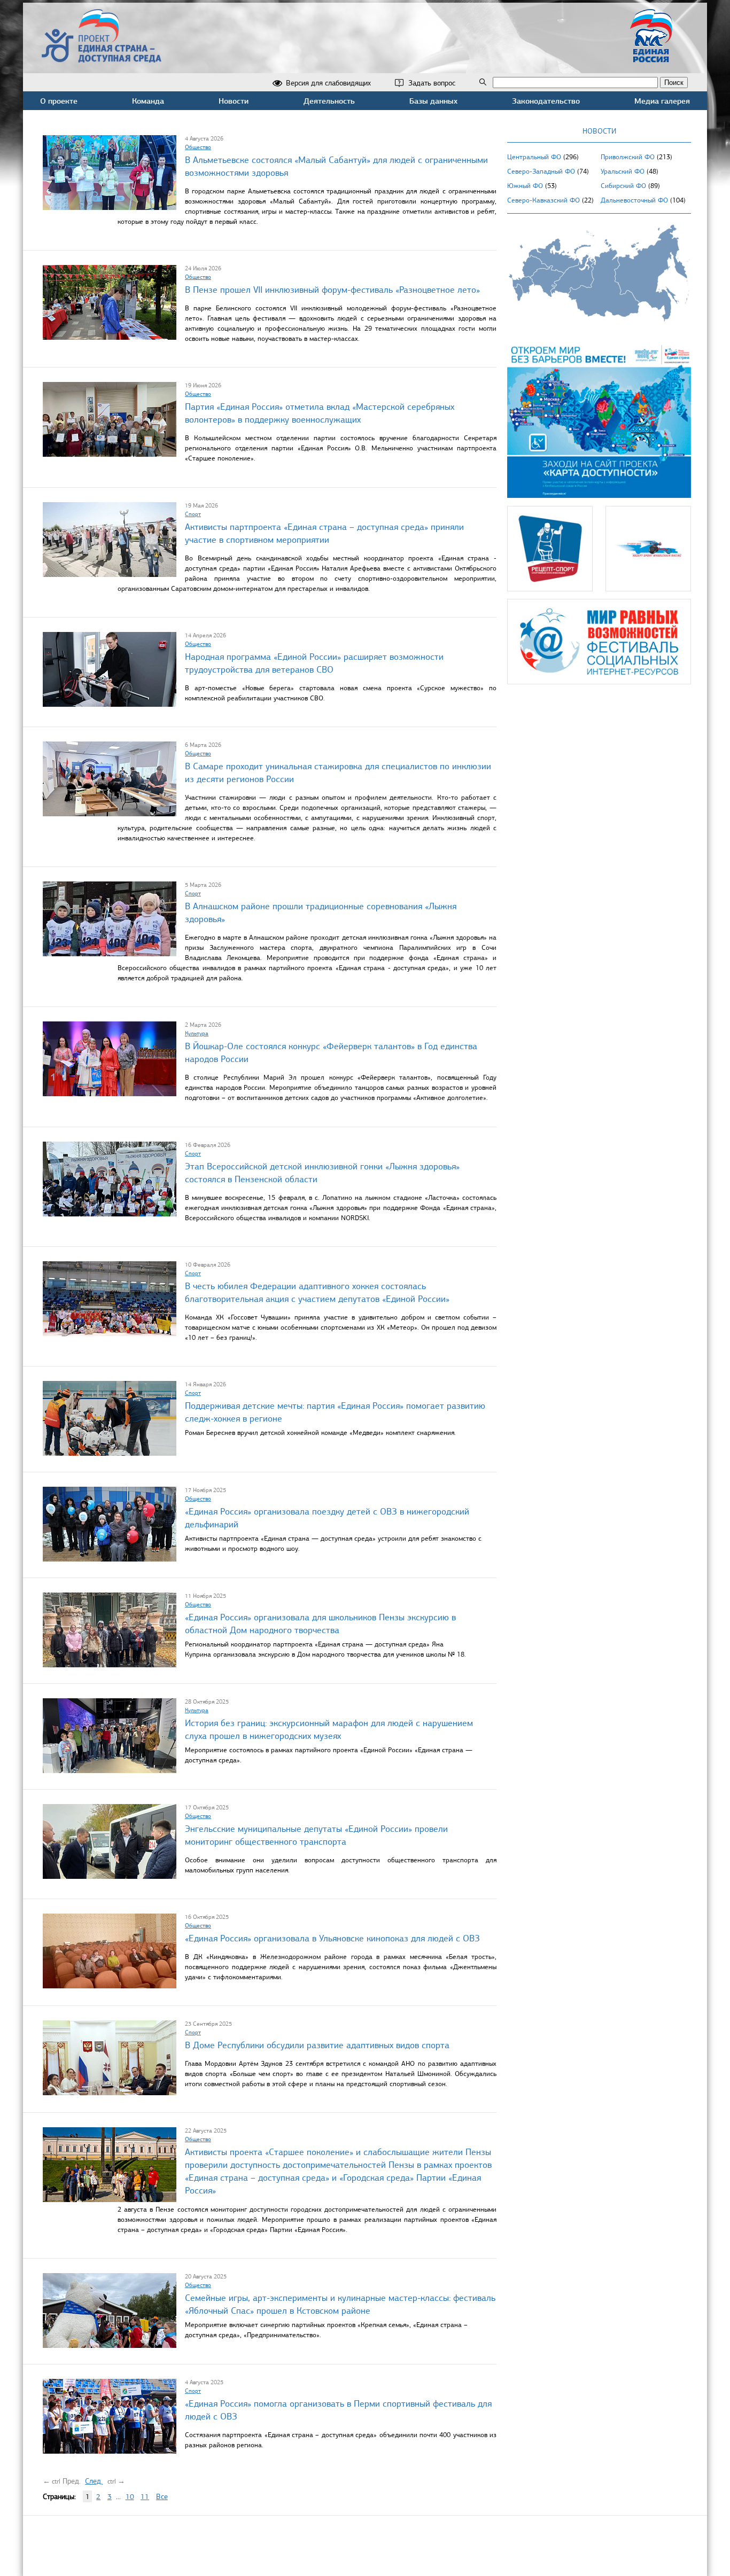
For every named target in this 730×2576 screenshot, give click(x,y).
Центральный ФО (534, 157)
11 (145, 2497)
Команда (148, 101)
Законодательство (546, 101)
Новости (234, 101)
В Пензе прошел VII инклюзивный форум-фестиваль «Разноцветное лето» (332, 290)
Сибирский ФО (623, 186)
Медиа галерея (662, 101)
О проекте (59, 101)
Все (162, 2497)
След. (94, 2481)
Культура (197, 1033)
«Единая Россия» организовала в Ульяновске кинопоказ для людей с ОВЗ (332, 1938)
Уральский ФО (623, 171)
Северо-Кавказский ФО (543, 200)
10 (130, 2497)
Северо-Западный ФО (541, 171)
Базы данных (433, 101)
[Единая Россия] (651, 58)
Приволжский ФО (628, 157)
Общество (198, 147)
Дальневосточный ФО (634, 200)
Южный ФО (525, 186)
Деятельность (329, 101)
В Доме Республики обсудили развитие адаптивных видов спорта (317, 2045)
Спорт (193, 514)
